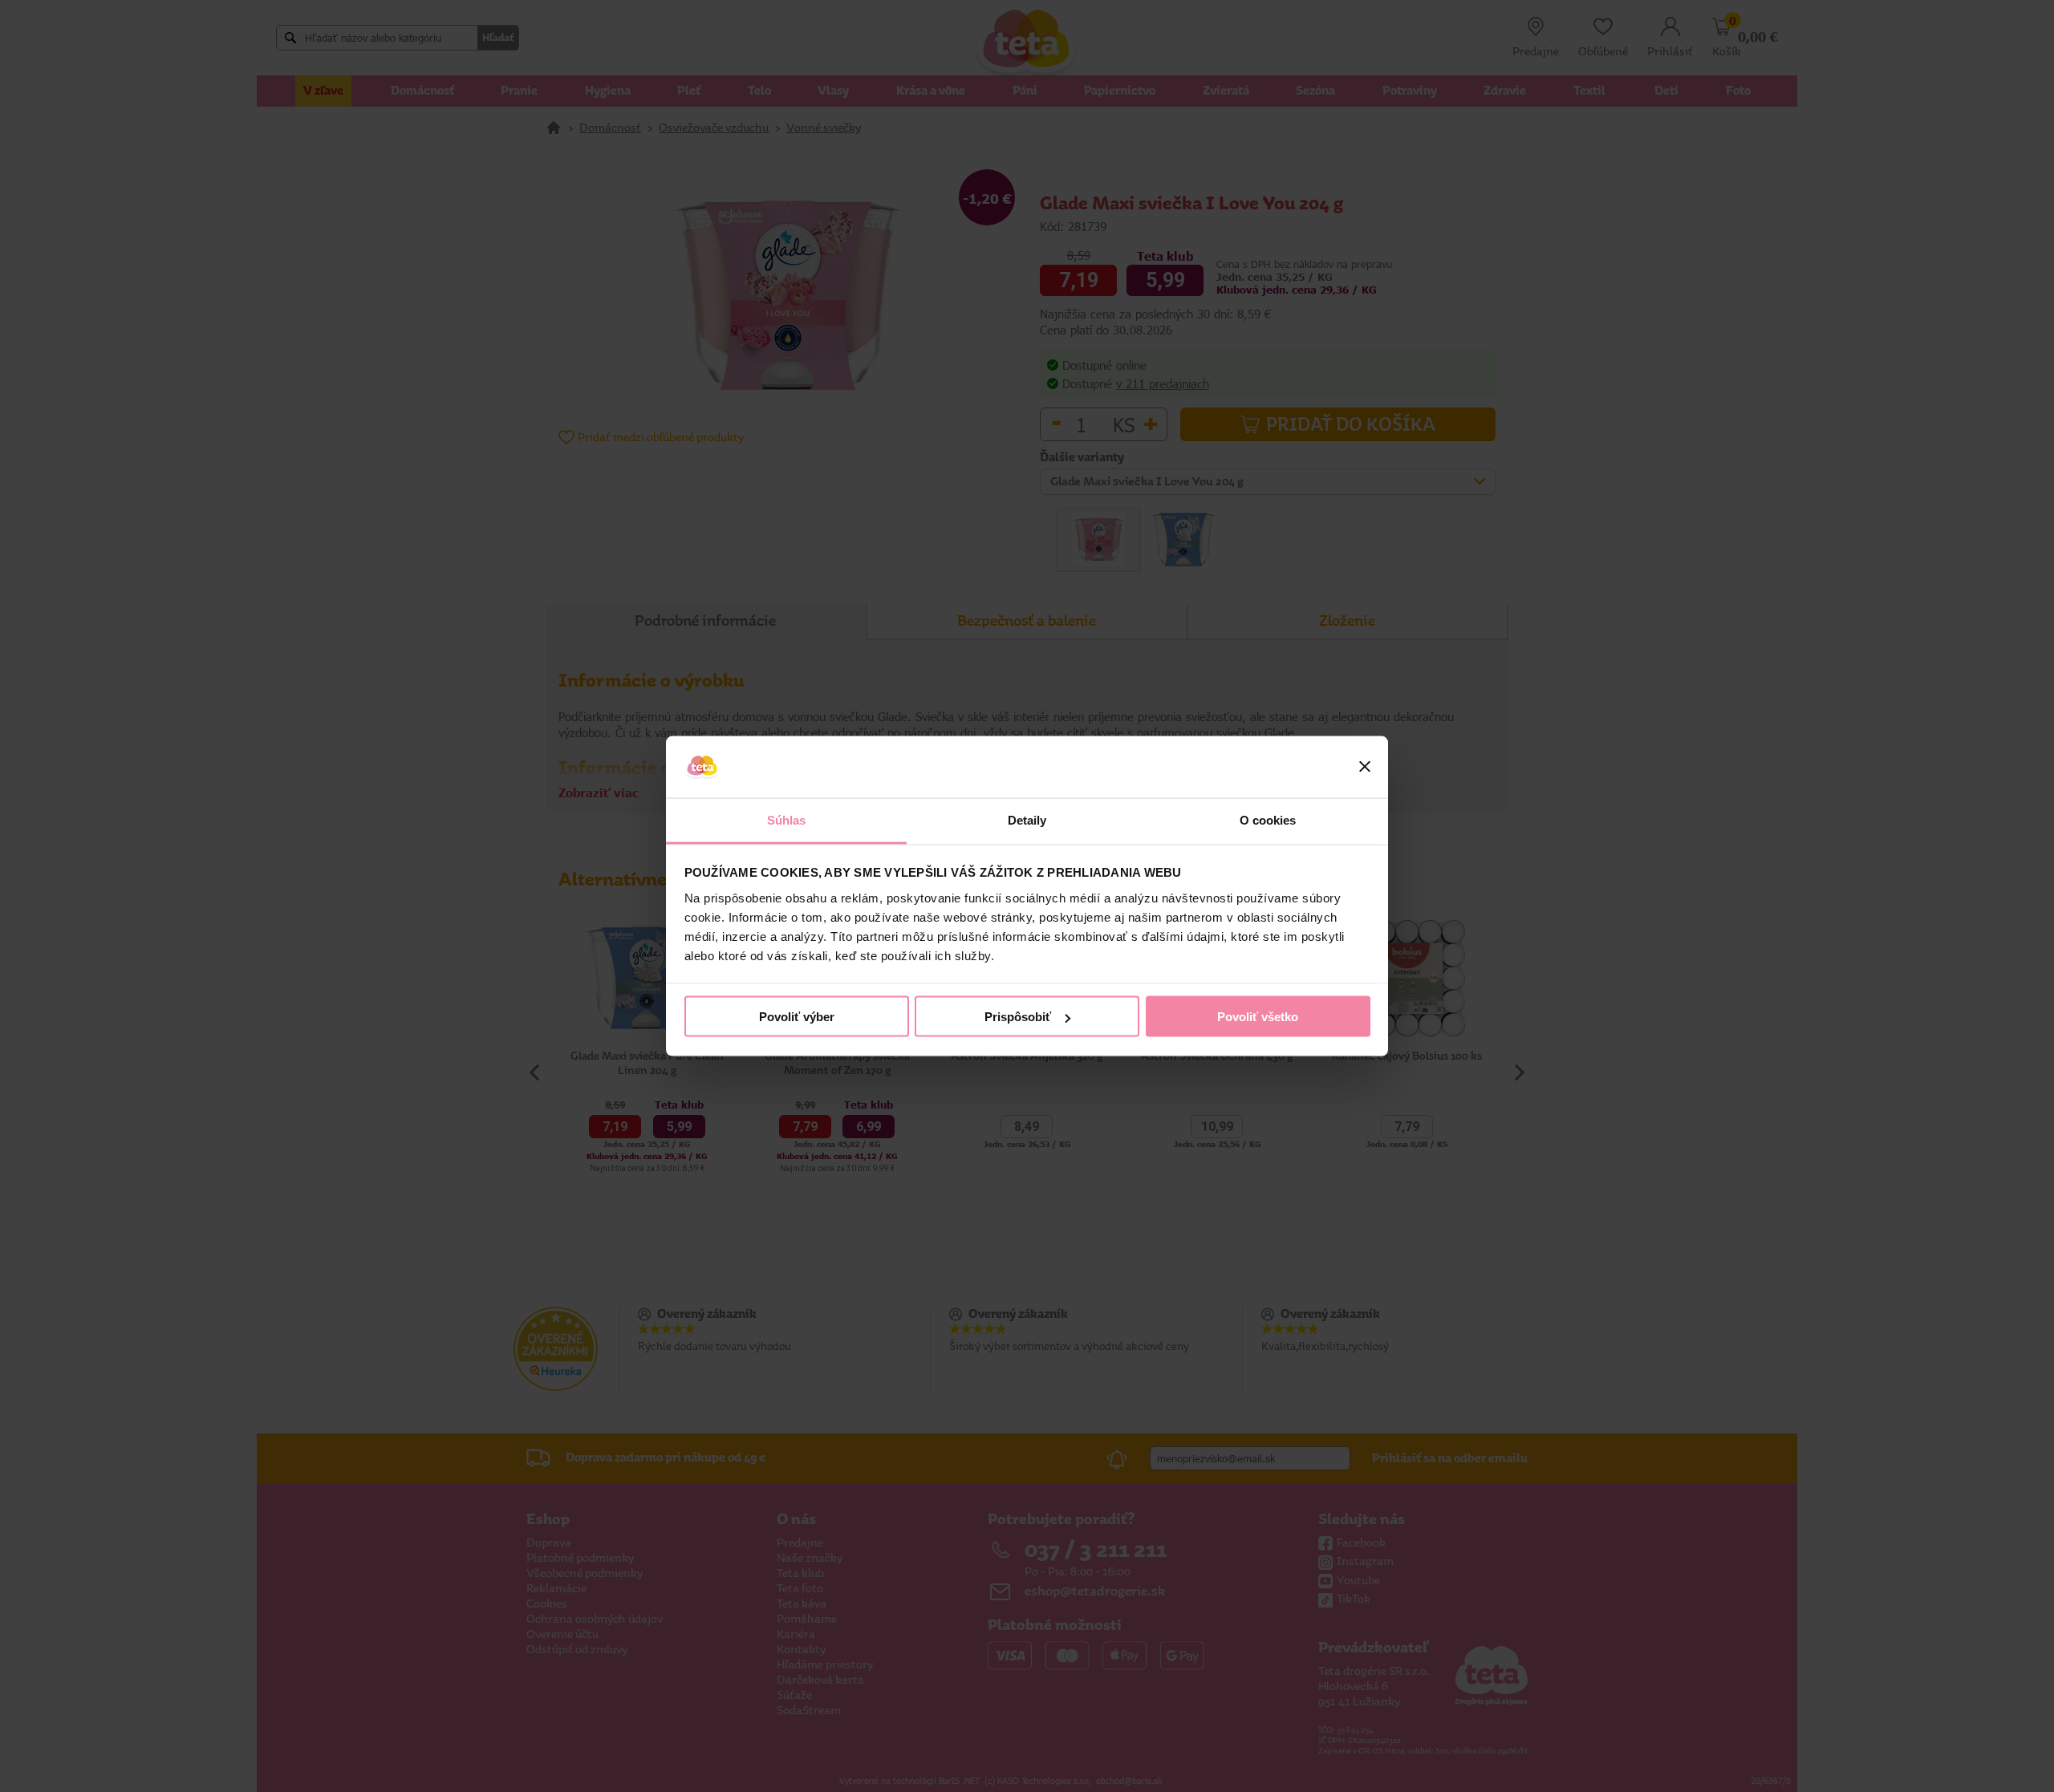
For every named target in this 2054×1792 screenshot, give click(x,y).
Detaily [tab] (1027, 819)
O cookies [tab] (1268, 819)
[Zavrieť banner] (1365, 767)
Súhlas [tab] (787, 819)
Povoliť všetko (1258, 1017)
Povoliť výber (797, 1017)
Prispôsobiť (1018, 1017)
